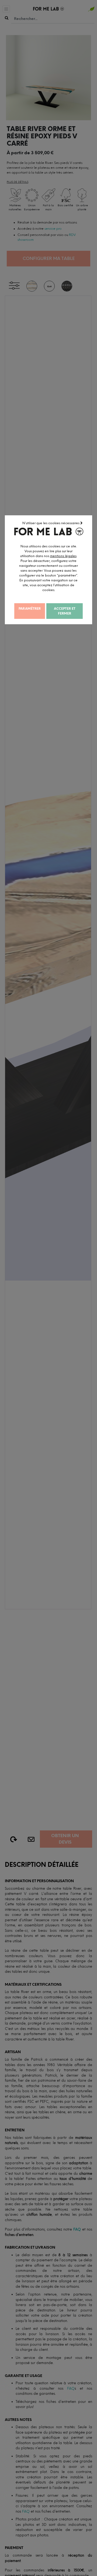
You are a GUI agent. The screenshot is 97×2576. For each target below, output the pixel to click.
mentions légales (63, 556)
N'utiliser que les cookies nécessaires (51, 523)
